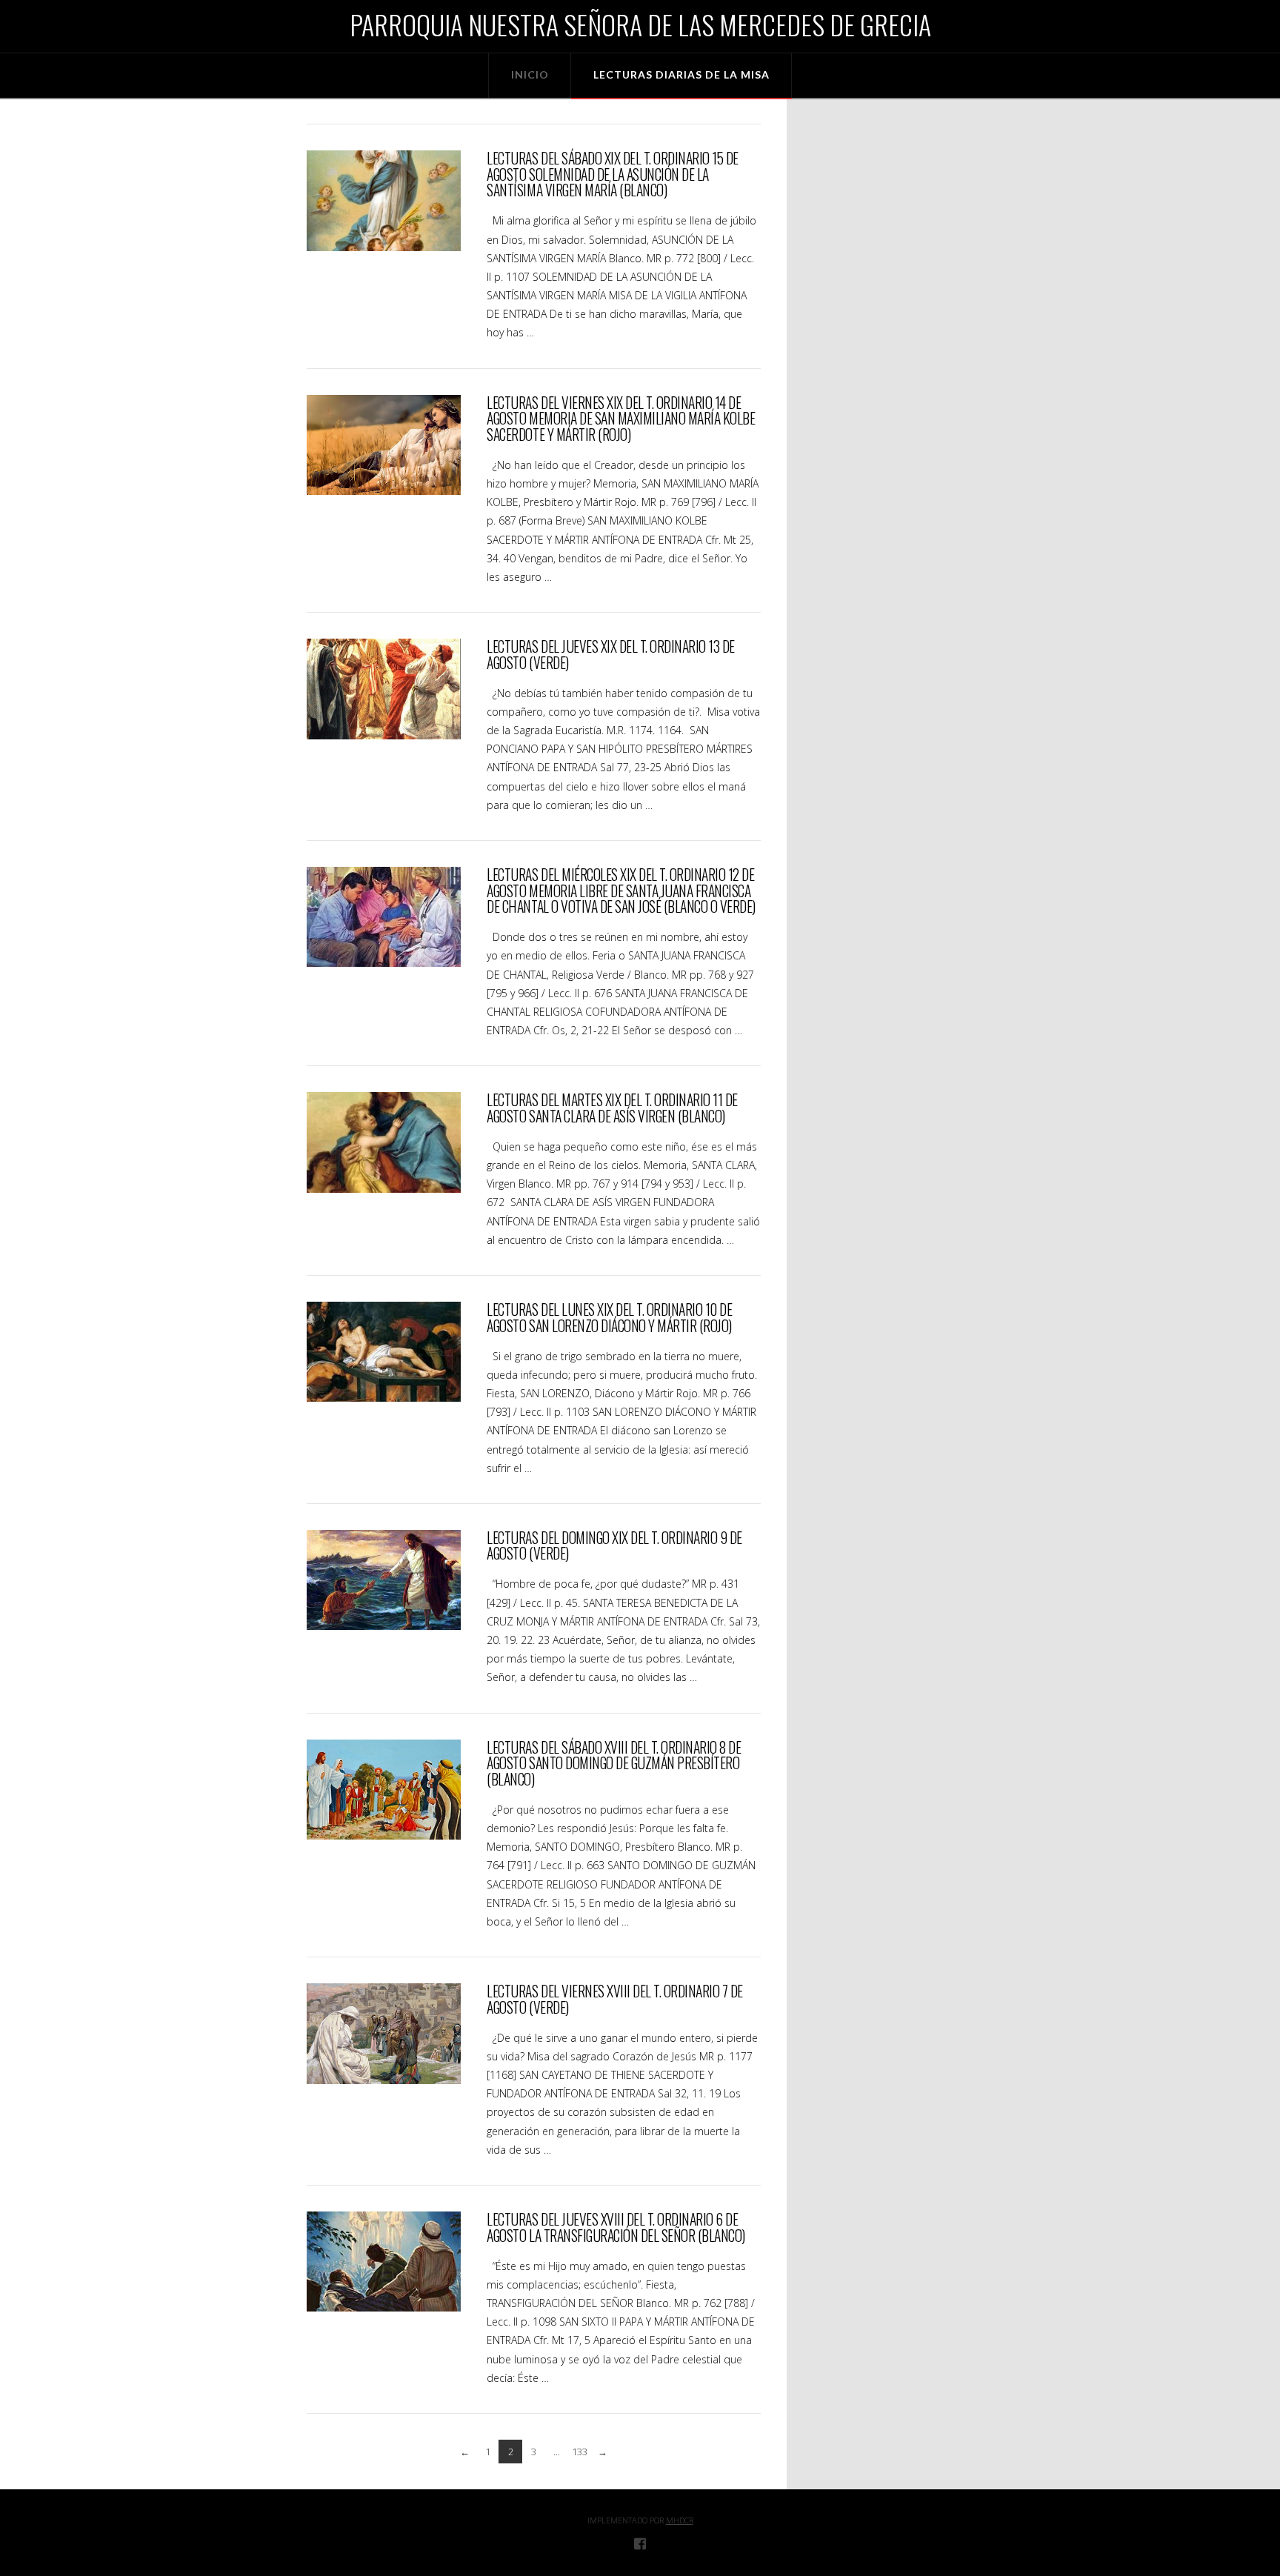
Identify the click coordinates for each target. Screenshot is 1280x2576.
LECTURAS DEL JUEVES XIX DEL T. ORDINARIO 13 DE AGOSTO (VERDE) (610, 655)
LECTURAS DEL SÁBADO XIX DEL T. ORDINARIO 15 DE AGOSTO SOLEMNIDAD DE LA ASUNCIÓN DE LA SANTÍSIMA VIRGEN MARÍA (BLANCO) (612, 174)
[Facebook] (640, 2543)
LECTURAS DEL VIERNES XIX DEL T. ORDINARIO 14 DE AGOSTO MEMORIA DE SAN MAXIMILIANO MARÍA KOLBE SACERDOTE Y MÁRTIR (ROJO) (621, 419)
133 (580, 2452)
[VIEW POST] (384, 200)
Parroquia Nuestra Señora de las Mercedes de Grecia (640, 24)
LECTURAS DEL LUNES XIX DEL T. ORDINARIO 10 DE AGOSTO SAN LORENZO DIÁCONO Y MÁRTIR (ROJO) (609, 1318)
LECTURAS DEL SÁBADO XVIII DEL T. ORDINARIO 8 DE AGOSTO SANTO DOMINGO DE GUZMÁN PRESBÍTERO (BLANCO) (614, 1763)
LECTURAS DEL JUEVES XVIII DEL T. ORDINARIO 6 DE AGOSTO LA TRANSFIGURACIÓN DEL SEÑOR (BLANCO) (616, 2227)
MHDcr (680, 2520)
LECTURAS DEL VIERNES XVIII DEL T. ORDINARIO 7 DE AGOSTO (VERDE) (614, 1999)
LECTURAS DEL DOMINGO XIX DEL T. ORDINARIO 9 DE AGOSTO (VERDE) (614, 1546)
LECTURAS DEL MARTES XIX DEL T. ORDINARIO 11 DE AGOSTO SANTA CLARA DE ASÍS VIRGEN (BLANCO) (612, 1108)
